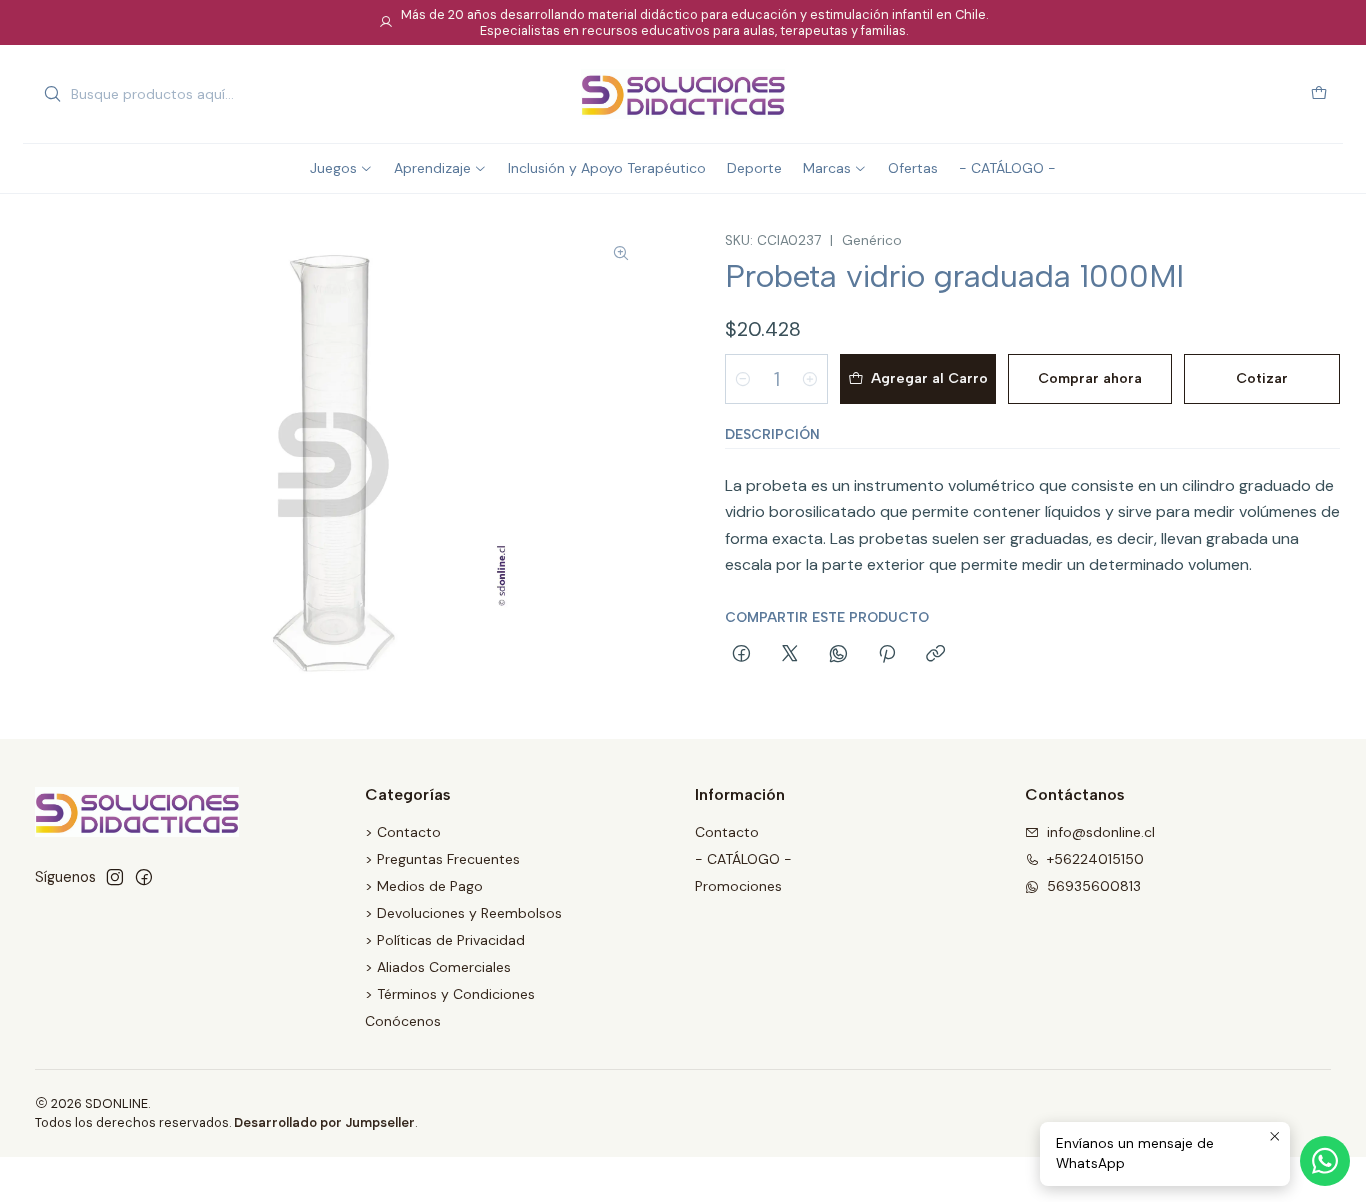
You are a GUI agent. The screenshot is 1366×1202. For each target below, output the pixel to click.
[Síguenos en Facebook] (144, 877)
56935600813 (1094, 886)
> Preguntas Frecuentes (442, 859)
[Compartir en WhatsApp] (838, 655)
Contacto (727, 832)
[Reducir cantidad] (743, 379)
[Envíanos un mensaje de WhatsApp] (1325, 1161)
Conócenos (403, 1021)
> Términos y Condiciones (450, 994)
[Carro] (1319, 94)
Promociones (738, 886)
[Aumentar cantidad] (810, 379)
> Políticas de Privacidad (445, 940)
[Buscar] (52, 94)
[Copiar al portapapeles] (935, 655)
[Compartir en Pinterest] (887, 655)
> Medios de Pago (424, 886)
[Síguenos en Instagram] (115, 877)
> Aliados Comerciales (438, 967)
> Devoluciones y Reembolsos (463, 913)
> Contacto (403, 832)
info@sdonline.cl (1101, 832)
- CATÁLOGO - (743, 859)
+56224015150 (1095, 859)
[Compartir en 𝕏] (790, 655)
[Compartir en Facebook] (741, 655)
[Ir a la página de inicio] (683, 94)
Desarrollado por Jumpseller (324, 1122)
